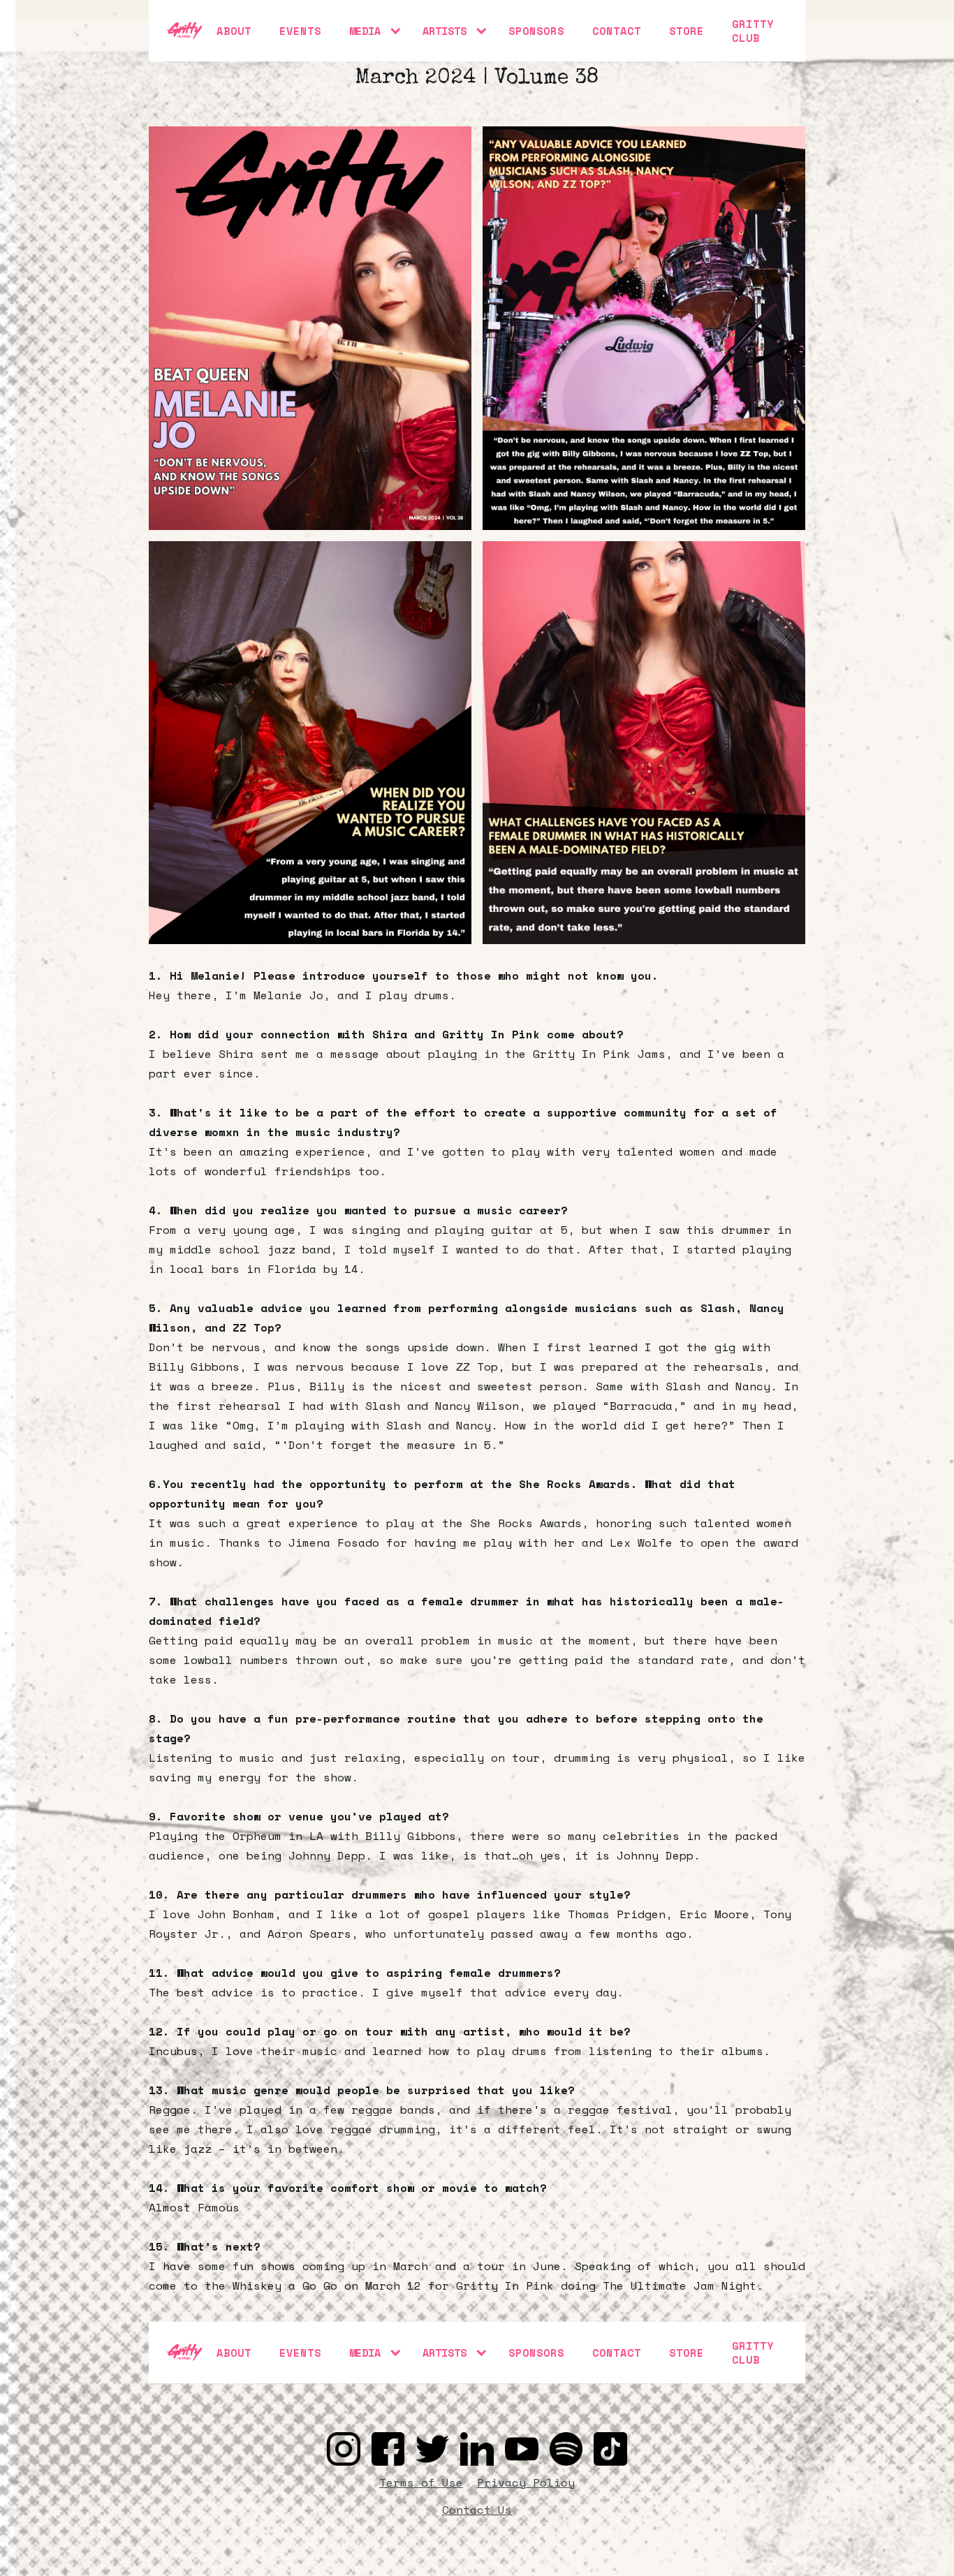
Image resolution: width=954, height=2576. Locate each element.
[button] (372, 31)
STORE (687, 31)
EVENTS (300, 31)
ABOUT (234, 31)
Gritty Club (753, 31)
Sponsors (536, 31)
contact (617, 31)
